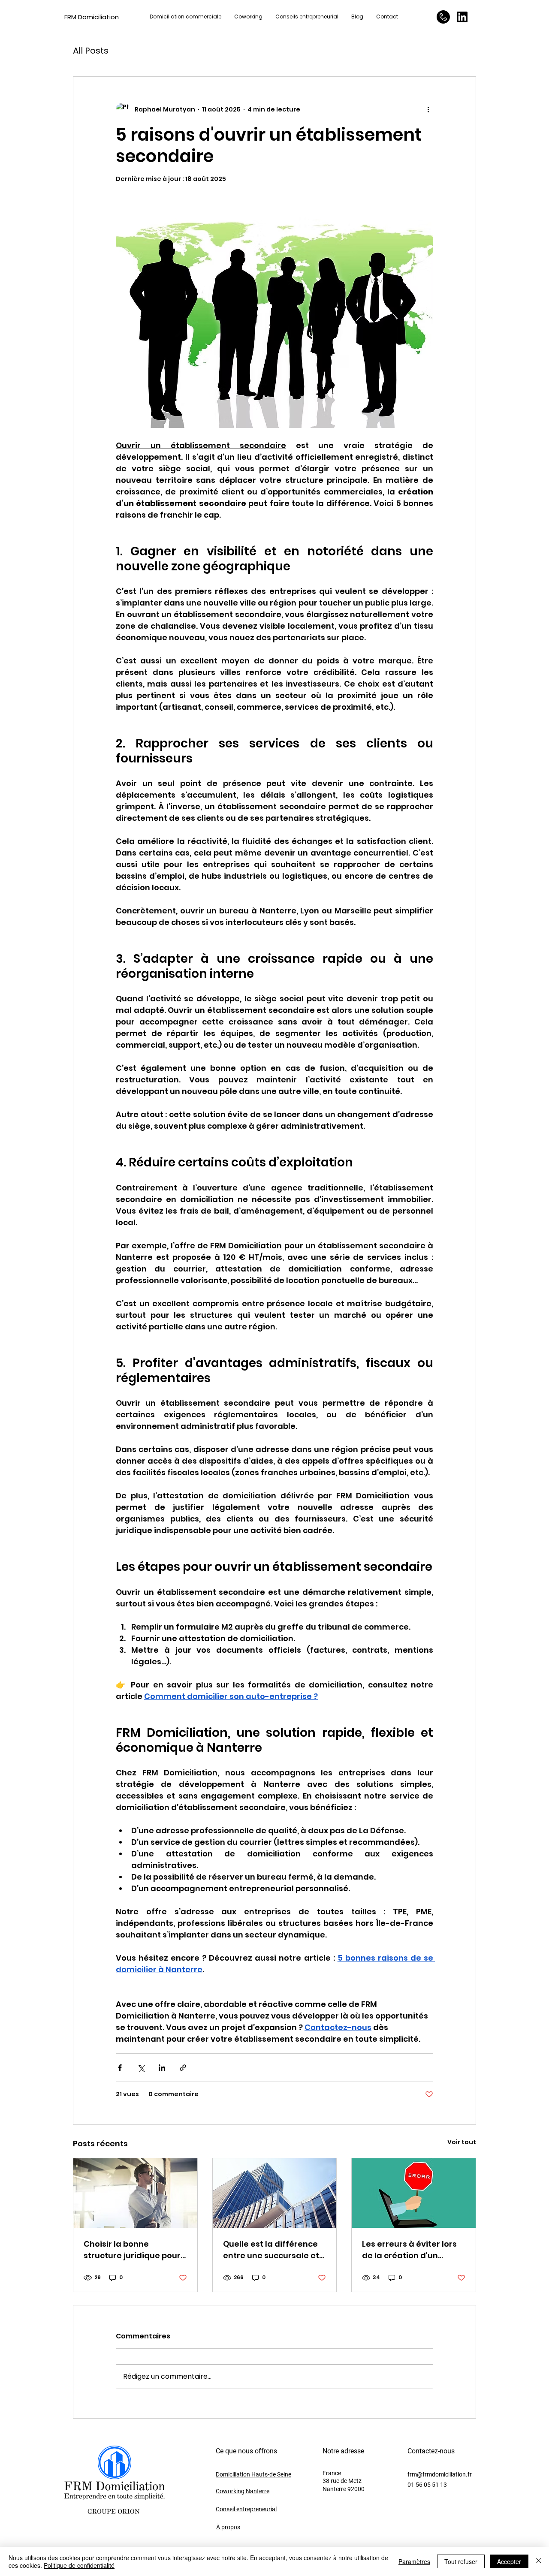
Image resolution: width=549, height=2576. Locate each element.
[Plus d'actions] (428, 109)
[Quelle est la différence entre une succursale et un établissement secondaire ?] (275, 2193)
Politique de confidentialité (79, 2565)
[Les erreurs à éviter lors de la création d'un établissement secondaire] (414, 2193)
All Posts (91, 51)
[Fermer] (539, 2561)
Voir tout (462, 2142)
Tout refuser (461, 2561)
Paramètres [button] (414, 2561)
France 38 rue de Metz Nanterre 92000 (344, 2481)
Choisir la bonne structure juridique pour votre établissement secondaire (132, 2250)
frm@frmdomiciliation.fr (440, 2474)
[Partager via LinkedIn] (162, 2068)
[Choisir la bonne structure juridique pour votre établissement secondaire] (135, 2193)
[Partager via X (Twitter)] (141, 2068)
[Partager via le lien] (183, 2068)
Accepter (509, 2561)
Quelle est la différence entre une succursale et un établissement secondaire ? (271, 2250)
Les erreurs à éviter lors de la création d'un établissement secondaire (409, 2250)
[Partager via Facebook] (120, 2068)
